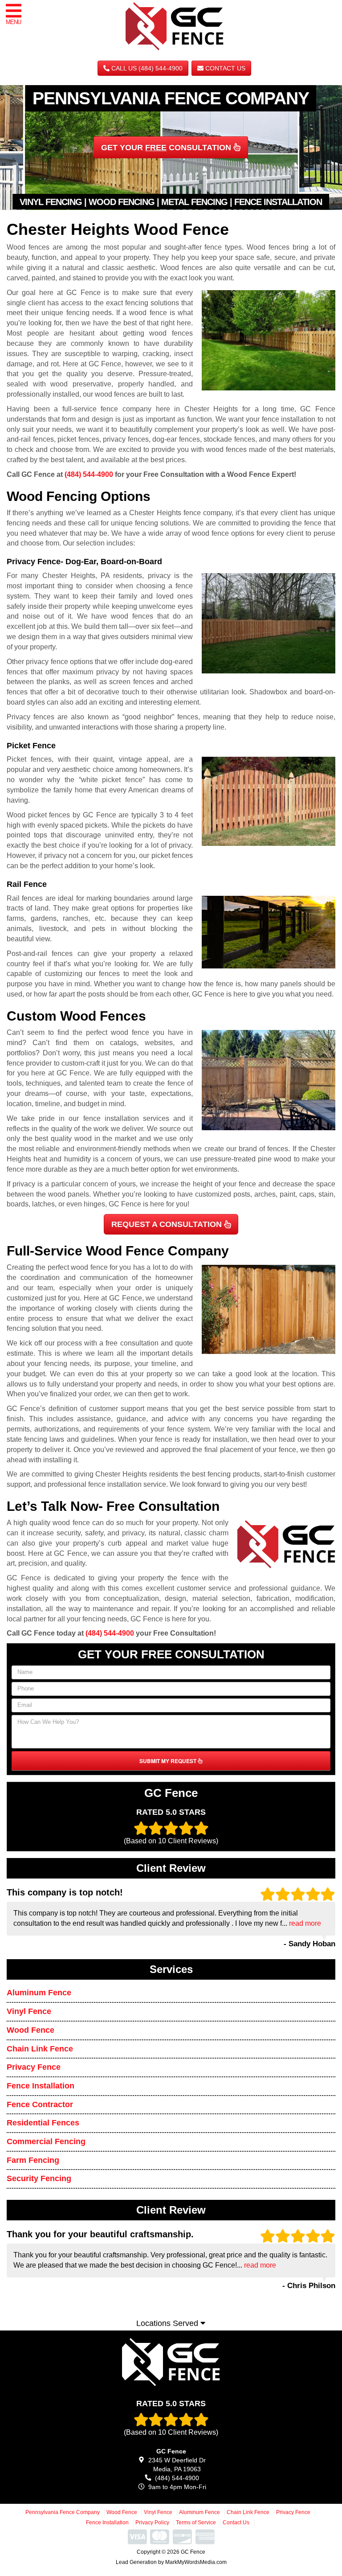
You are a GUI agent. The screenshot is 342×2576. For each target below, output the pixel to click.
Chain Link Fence (40, 2049)
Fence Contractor (40, 2104)
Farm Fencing (33, 2160)
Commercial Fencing (46, 2141)
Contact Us (224, 68)
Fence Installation (41, 2086)
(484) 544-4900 (89, 474)
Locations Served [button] (168, 2323)
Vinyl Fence (29, 2011)
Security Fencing (39, 2178)
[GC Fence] (171, 2362)
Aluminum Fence (39, 1993)
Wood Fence (31, 2030)
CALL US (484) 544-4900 (146, 68)
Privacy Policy (152, 2523)
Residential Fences (43, 2123)
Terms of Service (196, 2523)
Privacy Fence (34, 2067)
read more (305, 1923)
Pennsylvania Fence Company (63, 2512)
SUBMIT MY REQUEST (169, 1761)
